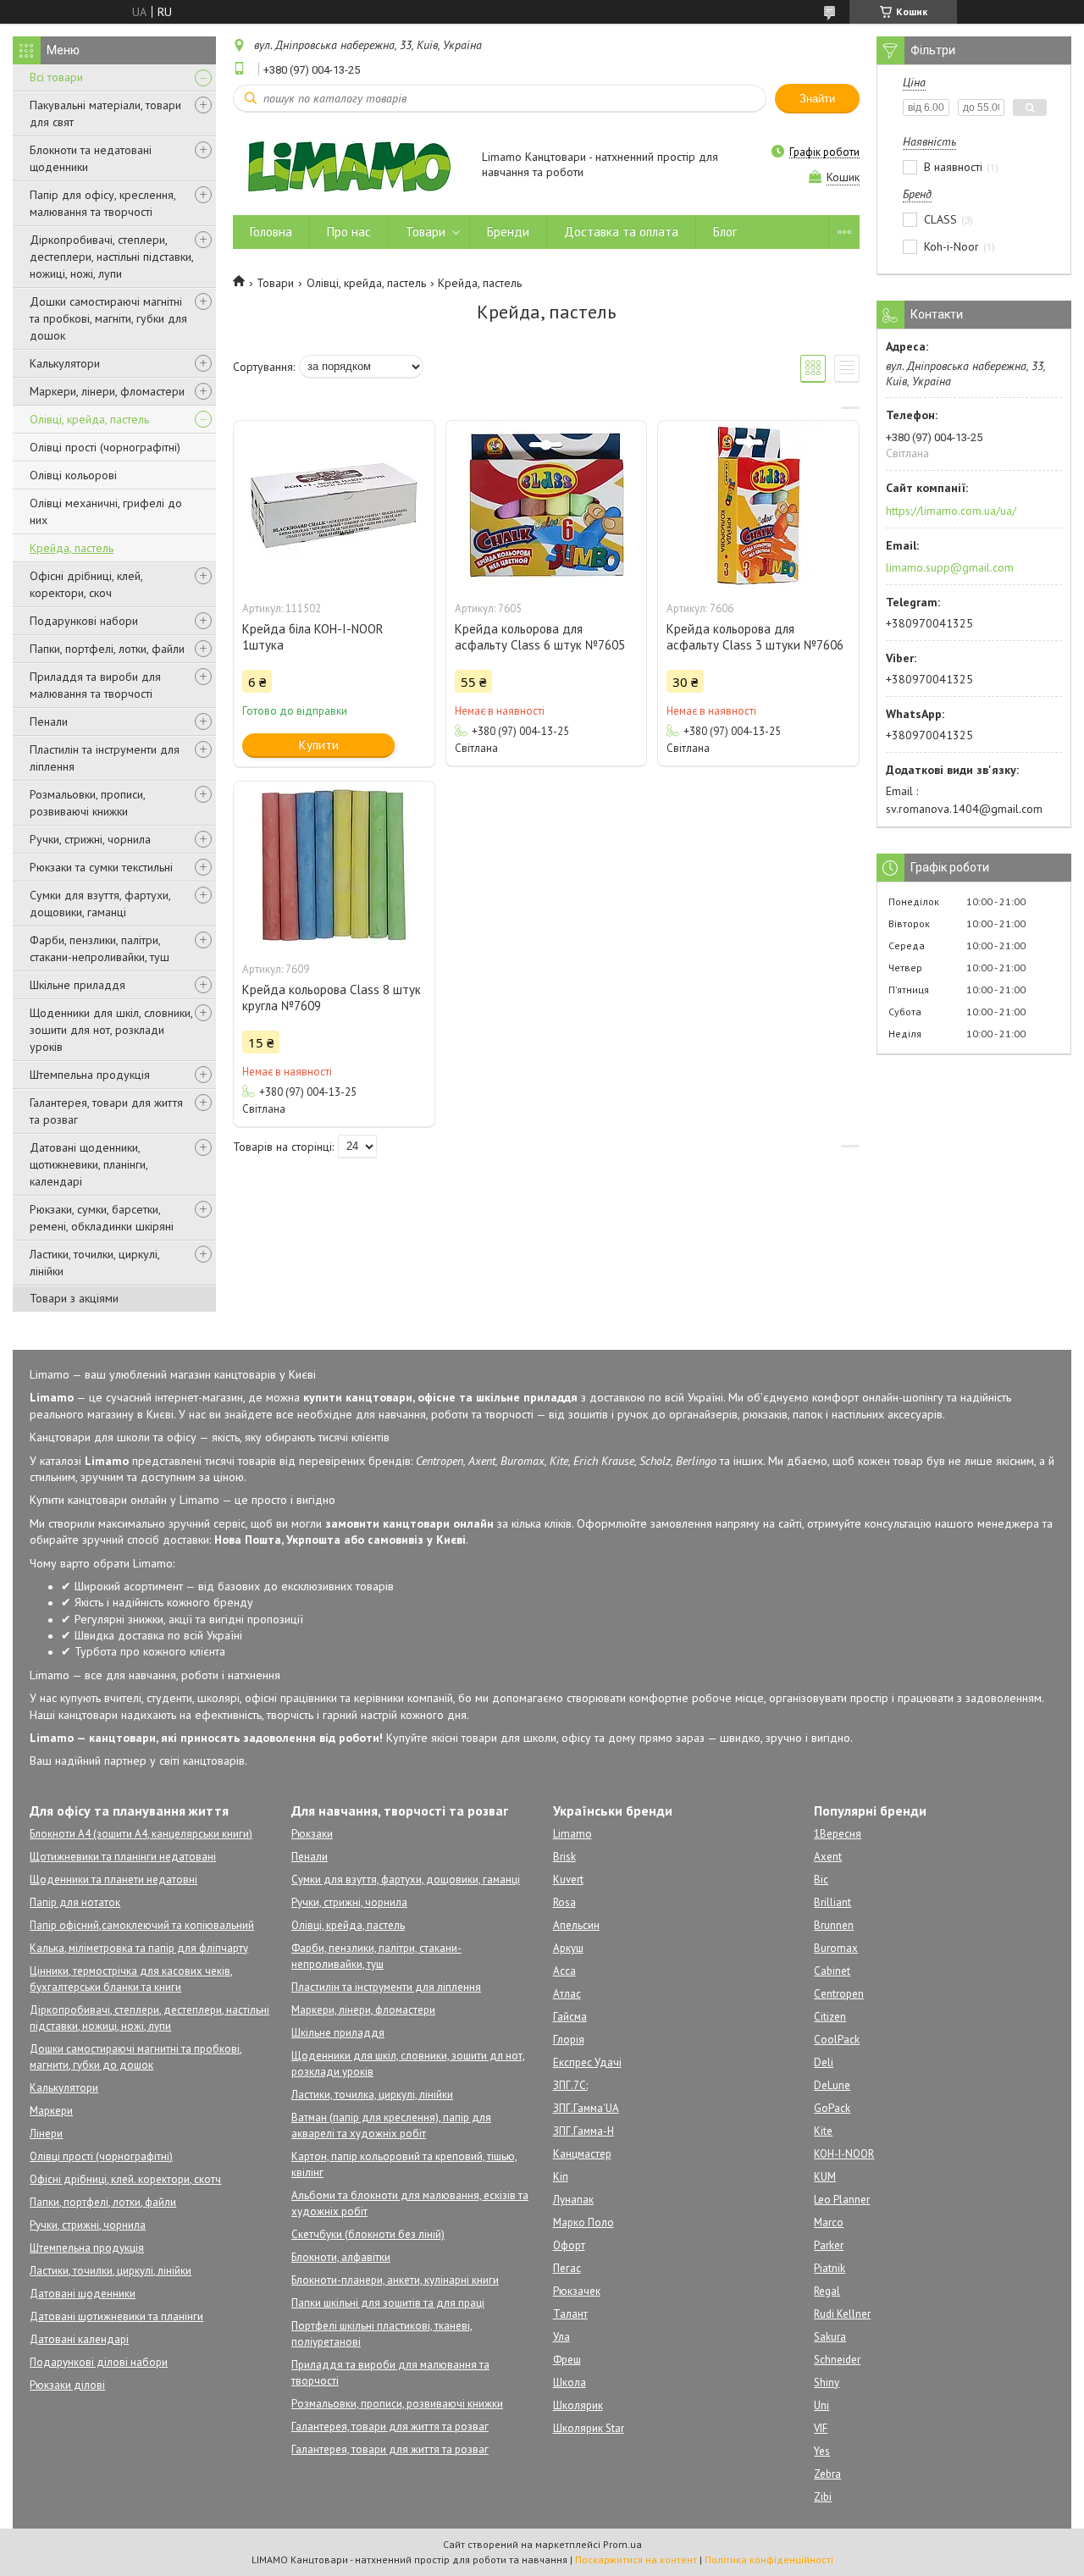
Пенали (49, 721)
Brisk (564, 1857)
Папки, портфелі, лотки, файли (107, 649)
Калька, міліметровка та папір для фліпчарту (139, 1948)
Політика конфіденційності (769, 2559)
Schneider (837, 2360)
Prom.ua (622, 2544)
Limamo (572, 1834)
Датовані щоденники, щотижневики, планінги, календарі (88, 1164)
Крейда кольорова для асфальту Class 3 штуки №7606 (755, 637)
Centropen (839, 1994)
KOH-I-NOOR (844, 2154)
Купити (319, 745)
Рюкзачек (577, 2291)
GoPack (832, 2108)
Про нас (349, 232)
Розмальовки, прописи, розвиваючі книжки (87, 803)
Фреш (567, 2360)
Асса (564, 1971)
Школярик (578, 2405)
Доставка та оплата (621, 232)
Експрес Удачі (587, 2062)
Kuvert (568, 1879)
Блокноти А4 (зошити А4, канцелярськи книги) (141, 1834)
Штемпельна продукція (90, 1075)
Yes (822, 2451)
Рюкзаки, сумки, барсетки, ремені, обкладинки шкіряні (102, 1218)
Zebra (827, 2474)
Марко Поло (583, 2222)
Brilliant (832, 1902)
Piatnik (830, 2268)
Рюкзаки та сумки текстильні (101, 867)
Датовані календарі (79, 2339)
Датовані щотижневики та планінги (116, 2316)
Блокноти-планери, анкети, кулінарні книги (395, 2280)
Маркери (51, 2111)
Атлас (567, 1994)
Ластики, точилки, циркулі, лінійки (94, 1263)
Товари (426, 232)
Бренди (508, 232)
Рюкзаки (312, 1834)
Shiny (827, 2383)
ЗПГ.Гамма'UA (586, 2108)
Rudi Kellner (842, 2314)
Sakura (830, 2337)
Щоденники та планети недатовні (113, 1879)
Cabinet (832, 1971)
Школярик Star (589, 2428)
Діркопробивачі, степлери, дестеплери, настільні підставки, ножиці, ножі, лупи (111, 257)
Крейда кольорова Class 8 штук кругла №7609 (332, 998)
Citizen (830, 2017)
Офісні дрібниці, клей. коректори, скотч (125, 2179)
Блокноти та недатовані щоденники (91, 158)
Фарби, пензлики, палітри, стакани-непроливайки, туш (100, 948)
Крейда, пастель (72, 548)
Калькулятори (65, 363)
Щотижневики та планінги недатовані (123, 1857)
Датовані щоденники (83, 2294)
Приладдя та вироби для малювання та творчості (95, 685)
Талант (570, 2314)
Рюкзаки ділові (67, 2385)
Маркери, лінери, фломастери (107, 391)
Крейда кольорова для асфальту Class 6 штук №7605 (540, 637)
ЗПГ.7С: (570, 2085)
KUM (825, 2177)
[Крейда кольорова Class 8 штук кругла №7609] (334, 866)
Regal (827, 2291)
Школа (570, 2383)
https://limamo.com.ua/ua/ (951, 511)
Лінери (46, 2134)
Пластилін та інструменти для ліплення (105, 758)
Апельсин (576, 1925)
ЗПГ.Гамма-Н (583, 2131)
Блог (725, 232)
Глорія (569, 2040)
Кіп (561, 2177)
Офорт (569, 2245)
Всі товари (56, 77)
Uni (821, 2405)
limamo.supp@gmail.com (950, 567)
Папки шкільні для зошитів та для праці (388, 2303)
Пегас (567, 2268)
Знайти (817, 99)
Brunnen (834, 1925)
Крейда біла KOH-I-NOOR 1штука (313, 637)
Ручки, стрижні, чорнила (90, 839)
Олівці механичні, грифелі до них (106, 511)
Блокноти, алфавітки (341, 2257)
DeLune (832, 2085)
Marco (829, 2222)
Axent (828, 1857)
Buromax (836, 1948)
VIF (821, 2428)
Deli (824, 2062)
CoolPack (837, 2040)
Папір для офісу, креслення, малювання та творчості (102, 203)
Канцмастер (582, 2154)
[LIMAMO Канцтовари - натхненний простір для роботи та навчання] (349, 166)
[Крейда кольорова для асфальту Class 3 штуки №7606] (758, 506)
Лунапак (573, 2200)
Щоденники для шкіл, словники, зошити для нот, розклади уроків (111, 1030)
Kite (823, 2131)
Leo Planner (842, 2200)
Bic (821, 1879)
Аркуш (568, 1948)
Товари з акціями (74, 1298)
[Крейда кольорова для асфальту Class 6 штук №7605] (546, 506)
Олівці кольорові (73, 475)
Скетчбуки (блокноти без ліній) (368, 2234)
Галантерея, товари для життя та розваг (106, 1111)
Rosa (564, 1902)
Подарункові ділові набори (99, 2362)
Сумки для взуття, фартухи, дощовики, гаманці (100, 904)
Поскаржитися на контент (636, 2559)
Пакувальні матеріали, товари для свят (105, 113)
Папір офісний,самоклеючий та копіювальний (142, 1925)
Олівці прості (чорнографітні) (105, 447)
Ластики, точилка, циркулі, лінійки (372, 2095)
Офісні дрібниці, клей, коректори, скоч (86, 584)
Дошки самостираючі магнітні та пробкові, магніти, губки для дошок (108, 318)
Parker (829, 2245)
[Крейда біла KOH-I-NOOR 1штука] (334, 506)
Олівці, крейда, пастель (89, 419)
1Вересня (838, 1834)
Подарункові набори (84, 621)
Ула (561, 2337)
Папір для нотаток (75, 1902)
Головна (271, 232)
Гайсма (570, 2017)
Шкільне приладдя (77, 985)
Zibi (823, 2497)
